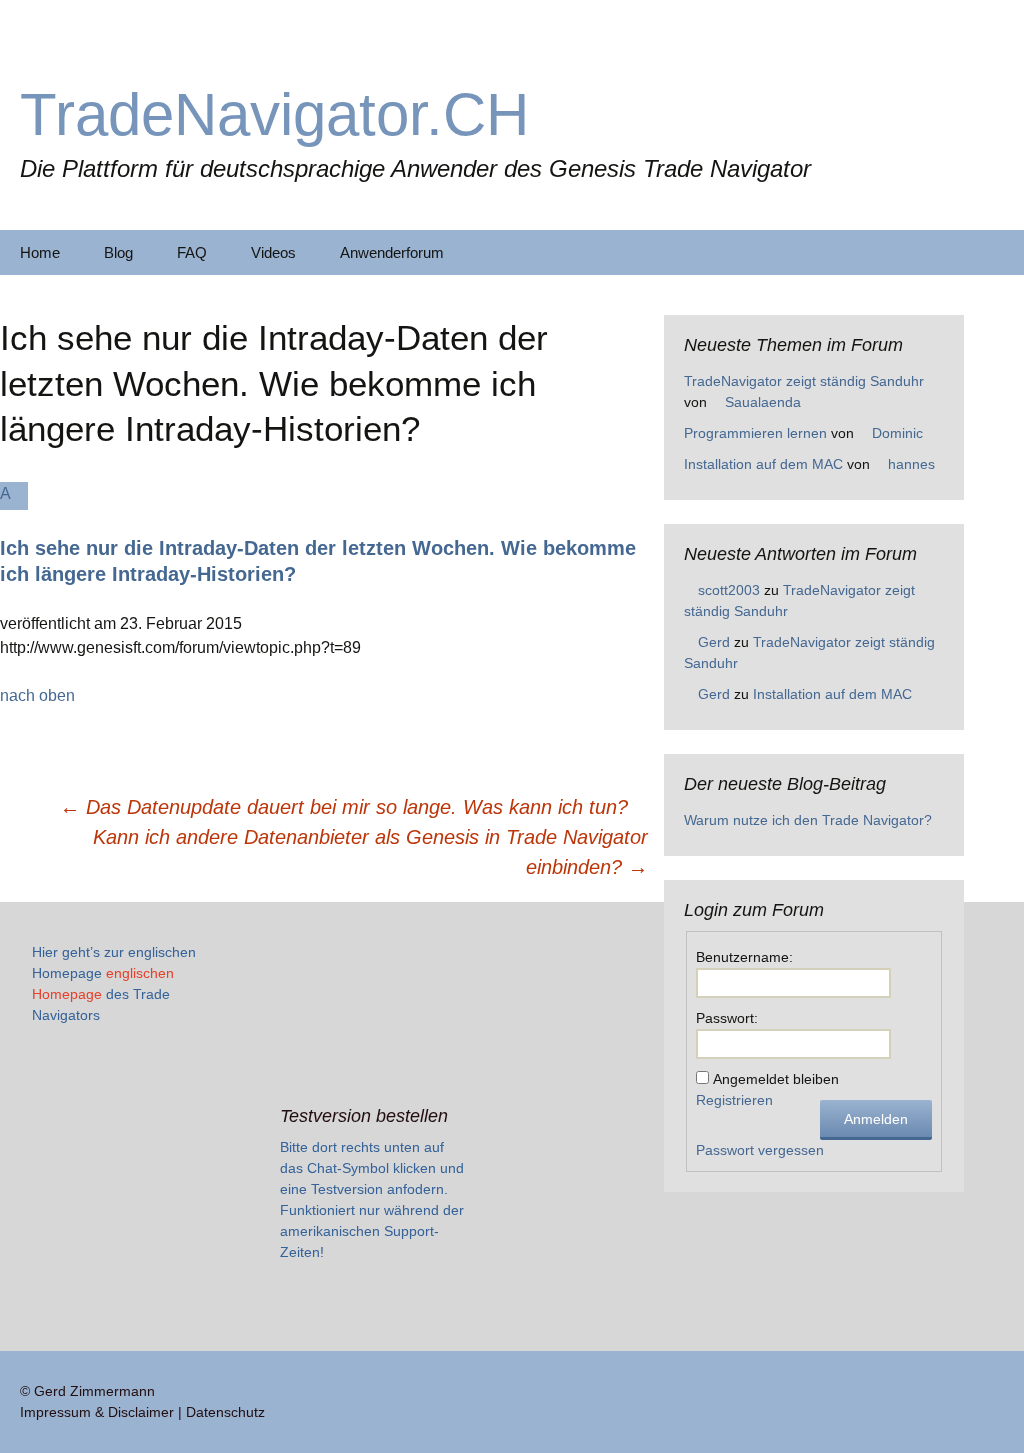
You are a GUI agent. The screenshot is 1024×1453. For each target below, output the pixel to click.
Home (40, 252)
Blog (118, 252)
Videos (273, 252)
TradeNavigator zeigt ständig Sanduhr (804, 381)
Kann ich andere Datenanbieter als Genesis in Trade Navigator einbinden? (370, 852)
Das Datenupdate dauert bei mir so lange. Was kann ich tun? (344, 807)
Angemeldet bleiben (776, 1079)
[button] (324, 534)
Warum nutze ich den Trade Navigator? (808, 820)
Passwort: (727, 1018)
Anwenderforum (392, 252)
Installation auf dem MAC (763, 464)
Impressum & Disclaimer (97, 1412)
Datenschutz (225, 1412)
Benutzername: (744, 957)
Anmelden (876, 1119)
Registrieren (734, 1100)
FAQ (192, 252)
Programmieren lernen (755, 433)
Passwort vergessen (760, 1150)
